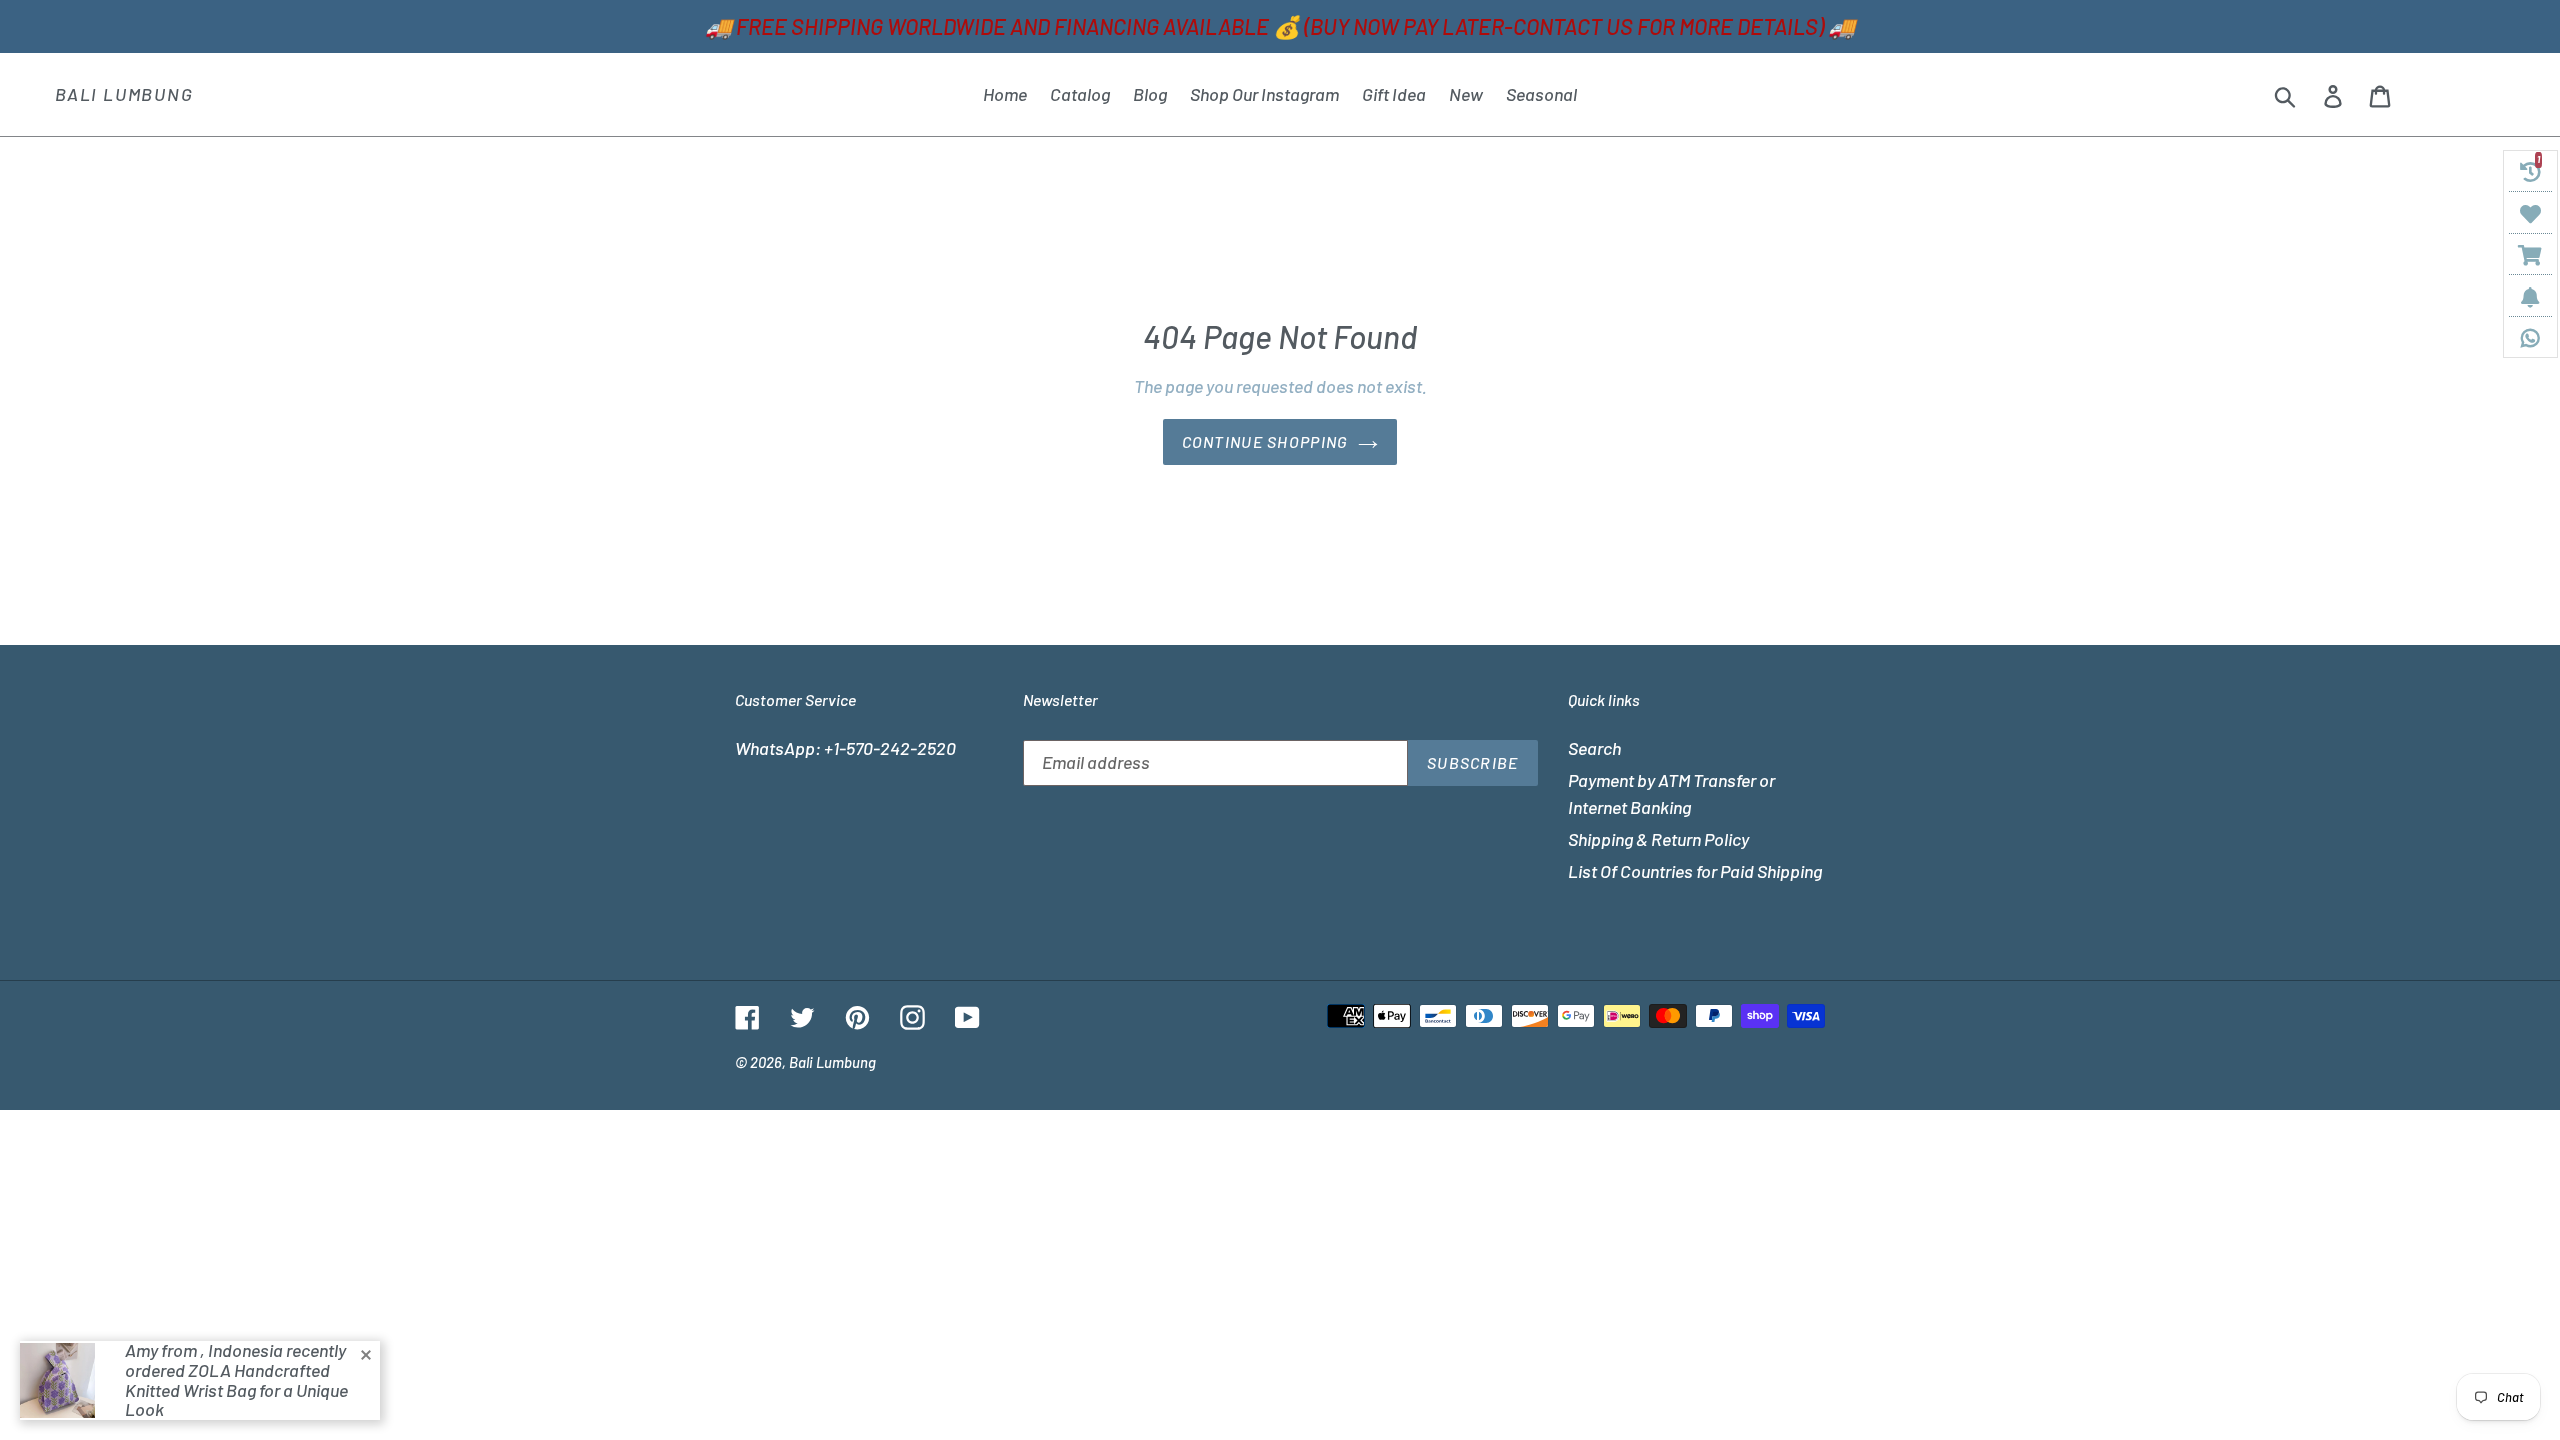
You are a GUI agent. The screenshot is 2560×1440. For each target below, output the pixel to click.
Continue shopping (1265, 441)
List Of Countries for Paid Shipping (1695, 871)
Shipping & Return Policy (1658, 839)
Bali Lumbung (124, 94)
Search (1594, 748)
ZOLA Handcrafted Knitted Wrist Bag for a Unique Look (236, 1390)
